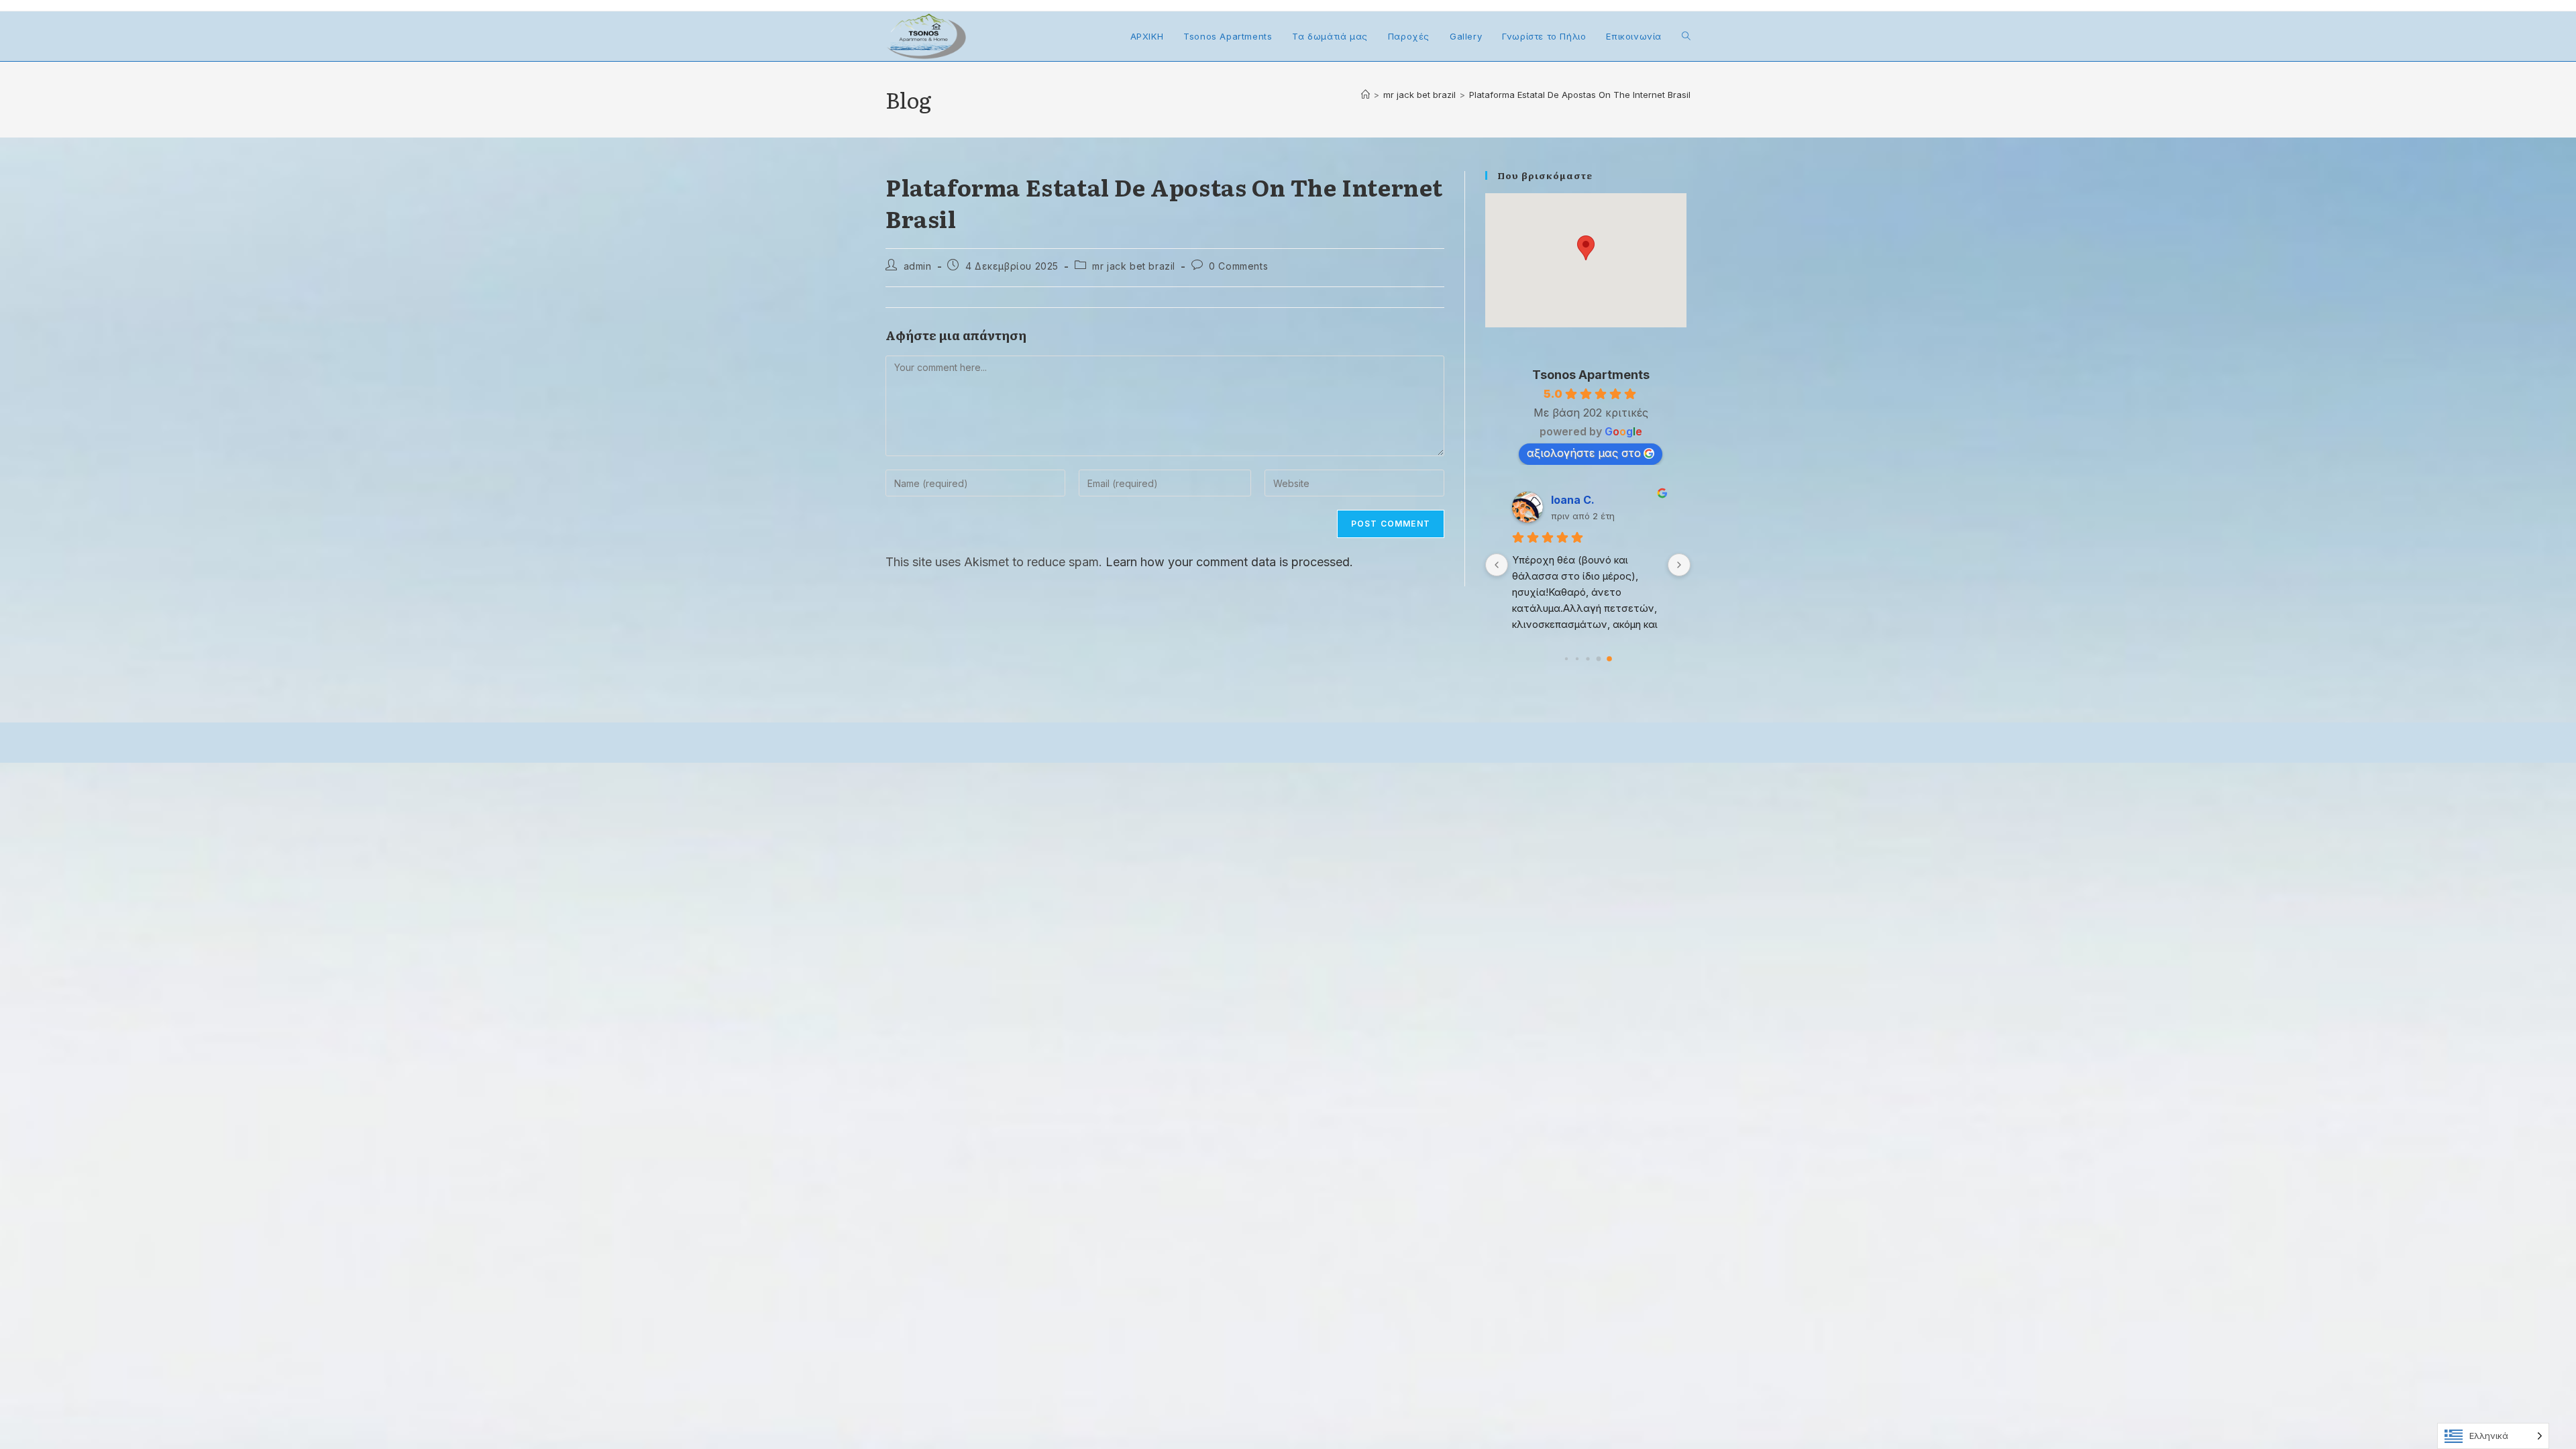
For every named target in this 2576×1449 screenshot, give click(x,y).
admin (918, 266)
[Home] (1365, 95)
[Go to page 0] (1566, 659)
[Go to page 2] (1588, 658)
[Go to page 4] (1609, 659)
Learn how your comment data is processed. (1229, 562)
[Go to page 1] (1577, 659)
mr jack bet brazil (1134, 266)
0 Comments (1238, 266)
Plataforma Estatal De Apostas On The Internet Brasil (1580, 95)
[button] (1586, 248)
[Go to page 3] (1599, 658)
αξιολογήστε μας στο (1584, 453)
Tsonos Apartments (1591, 375)
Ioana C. (1573, 500)
